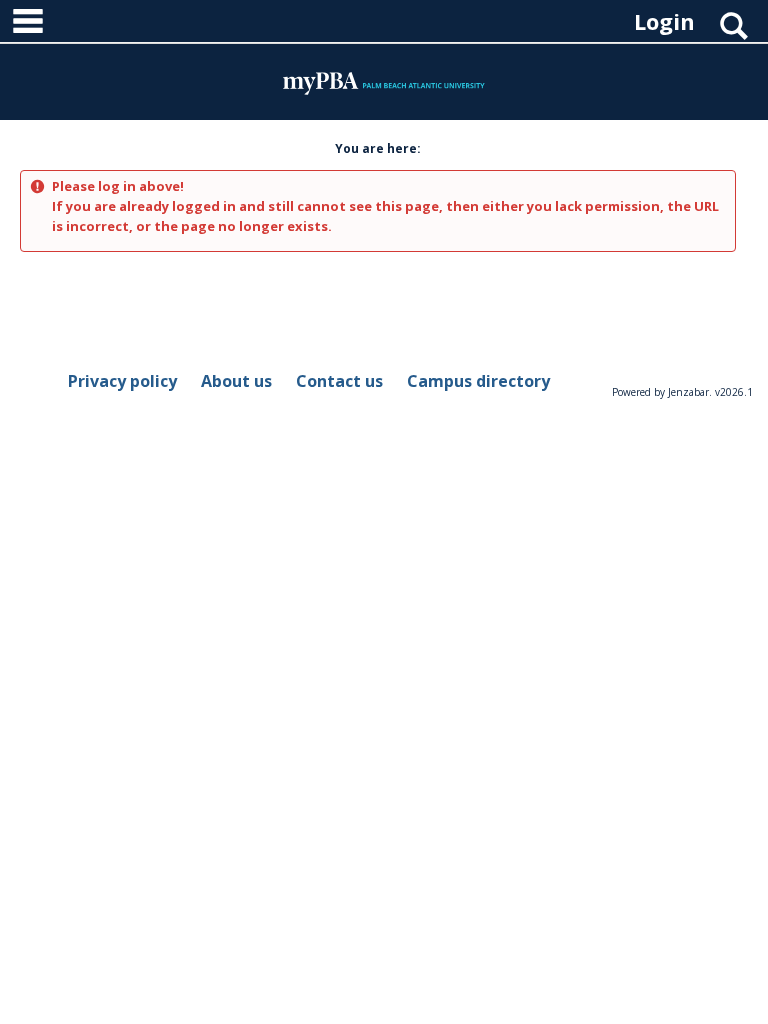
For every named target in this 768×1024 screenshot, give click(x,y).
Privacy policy (122, 381)
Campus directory (478, 381)
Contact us (339, 381)
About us (236, 381)
